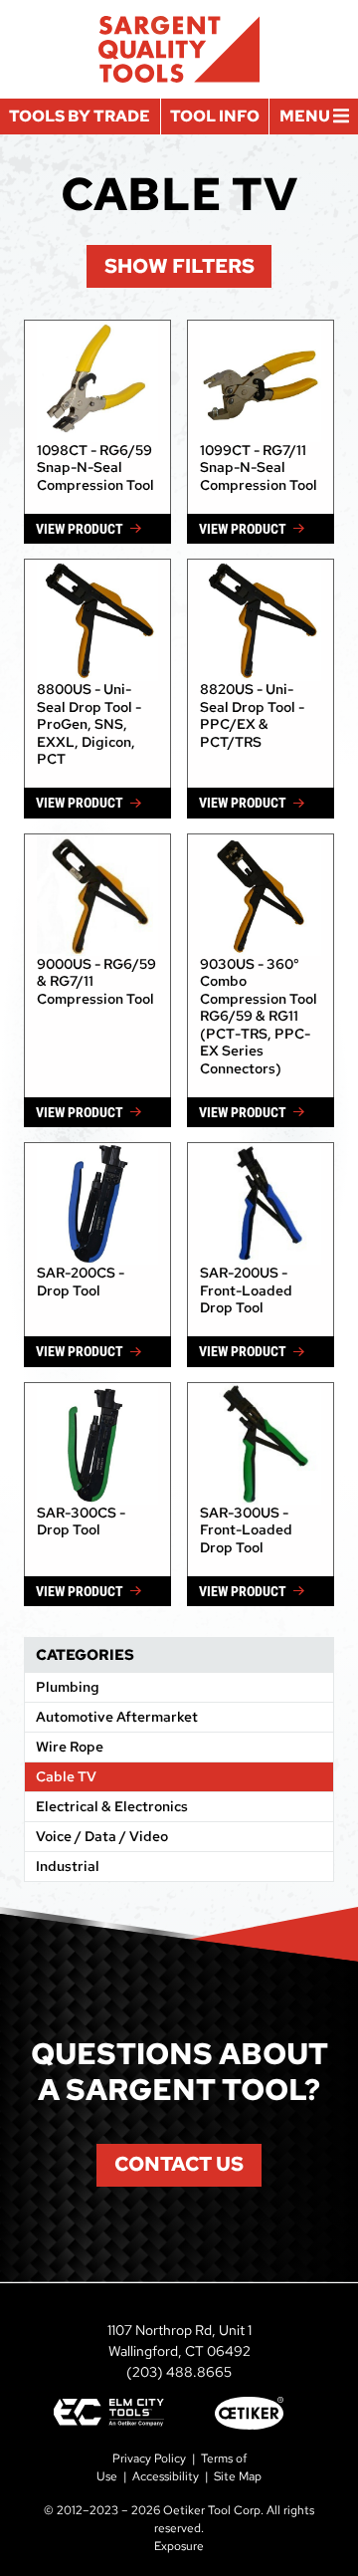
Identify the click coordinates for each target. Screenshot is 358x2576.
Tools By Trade (80, 116)
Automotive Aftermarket (117, 1717)
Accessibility (166, 2476)
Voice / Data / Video (102, 1836)
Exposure (179, 2546)
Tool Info (215, 116)
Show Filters (179, 266)
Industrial (68, 1866)
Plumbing (68, 1687)
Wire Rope (70, 1747)
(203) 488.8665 (179, 2372)
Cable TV (66, 1776)
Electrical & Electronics (112, 1806)
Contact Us (179, 2164)
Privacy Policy (149, 2459)
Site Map (238, 2476)
